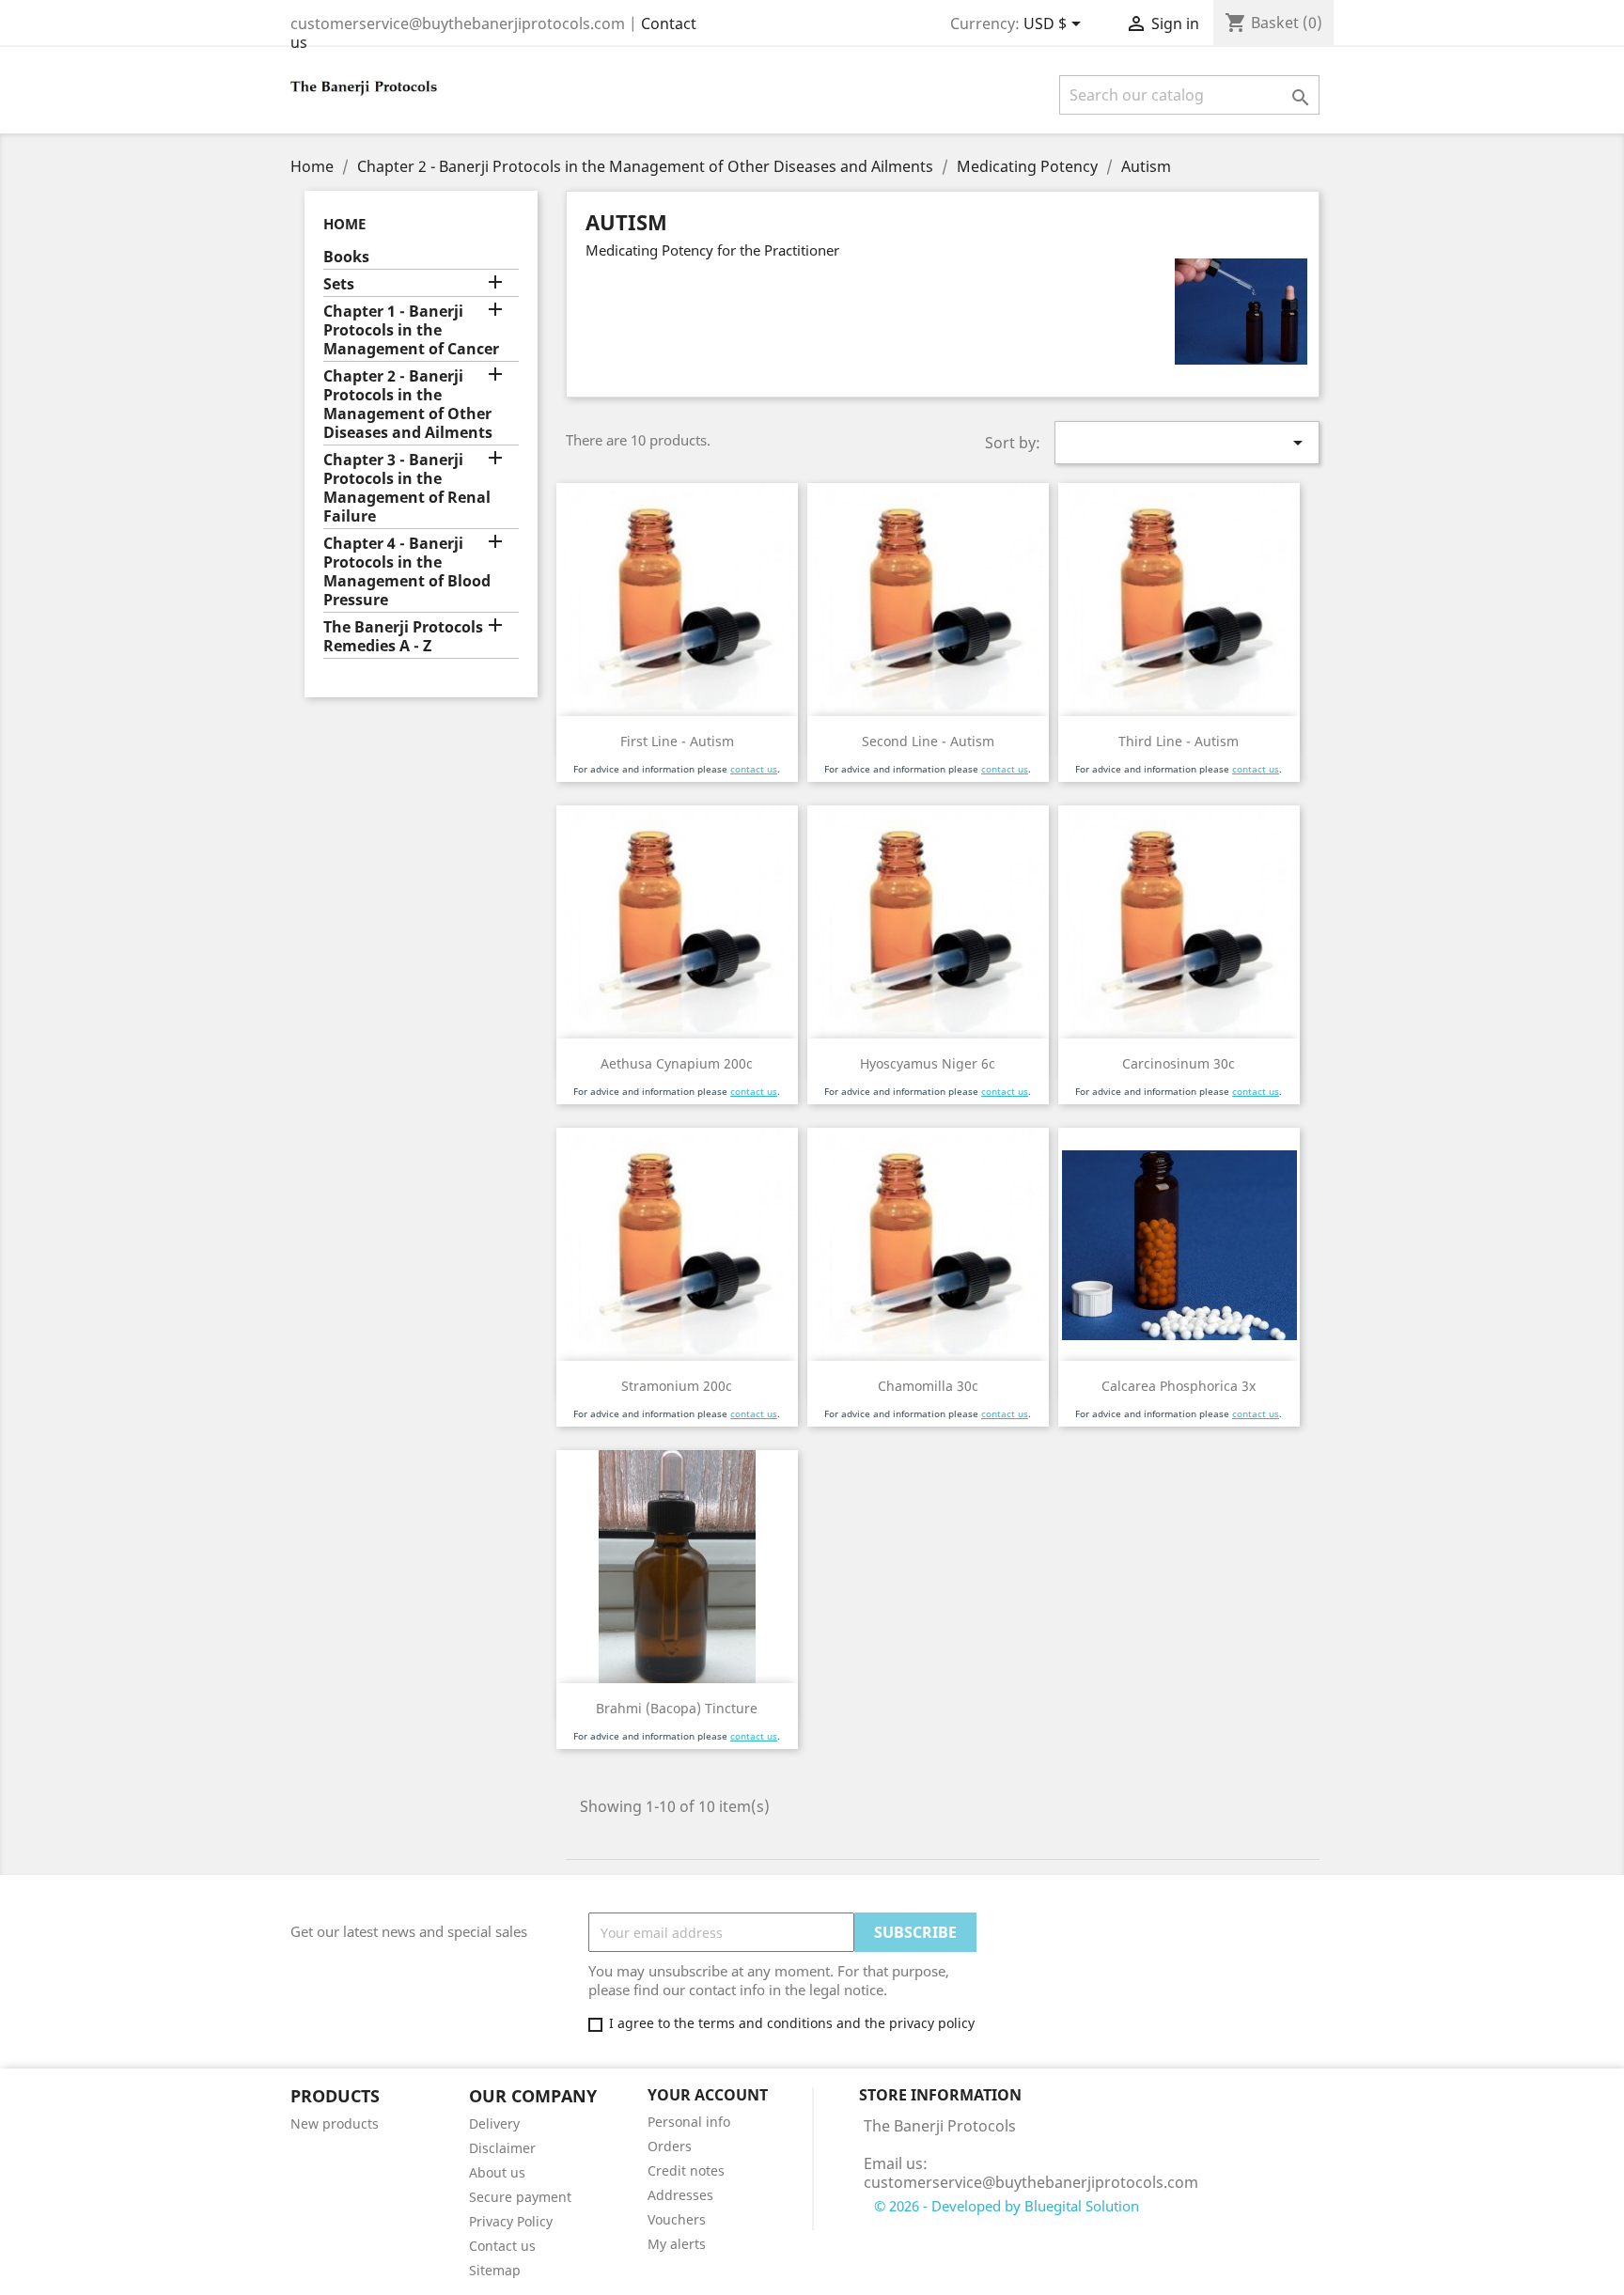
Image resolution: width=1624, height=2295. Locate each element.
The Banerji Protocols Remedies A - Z (403, 637)
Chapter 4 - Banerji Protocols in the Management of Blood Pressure (407, 572)
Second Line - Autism (928, 741)
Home (344, 224)
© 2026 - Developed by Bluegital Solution (1007, 2206)
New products (335, 2123)
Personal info (689, 2122)
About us (497, 2172)
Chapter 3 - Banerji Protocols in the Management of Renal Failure (407, 488)
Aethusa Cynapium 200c (677, 1063)
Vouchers (677, 2219)
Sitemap (495, 2270)
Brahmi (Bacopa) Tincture (677, 1708)
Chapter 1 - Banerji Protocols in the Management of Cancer (411, 330)
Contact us (502, 2246)
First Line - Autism (677, 741)
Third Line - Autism (1179, 741)
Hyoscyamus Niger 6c (928, 1063)
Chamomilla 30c (928, 1386)
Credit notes (686, 2170)
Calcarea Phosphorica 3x (1179, 1386)
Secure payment (520, 2197)
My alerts (677, 2244)
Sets (339, 284)
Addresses (680, 2195)
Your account (708, 2095)
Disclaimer (502, 2148)
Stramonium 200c (677, 1386)
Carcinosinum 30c (1179, 1063)
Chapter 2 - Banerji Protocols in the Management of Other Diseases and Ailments (408, 405)
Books (346, 257)
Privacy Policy (511, 2221)
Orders (670, 2146)
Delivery (494, 2123)
